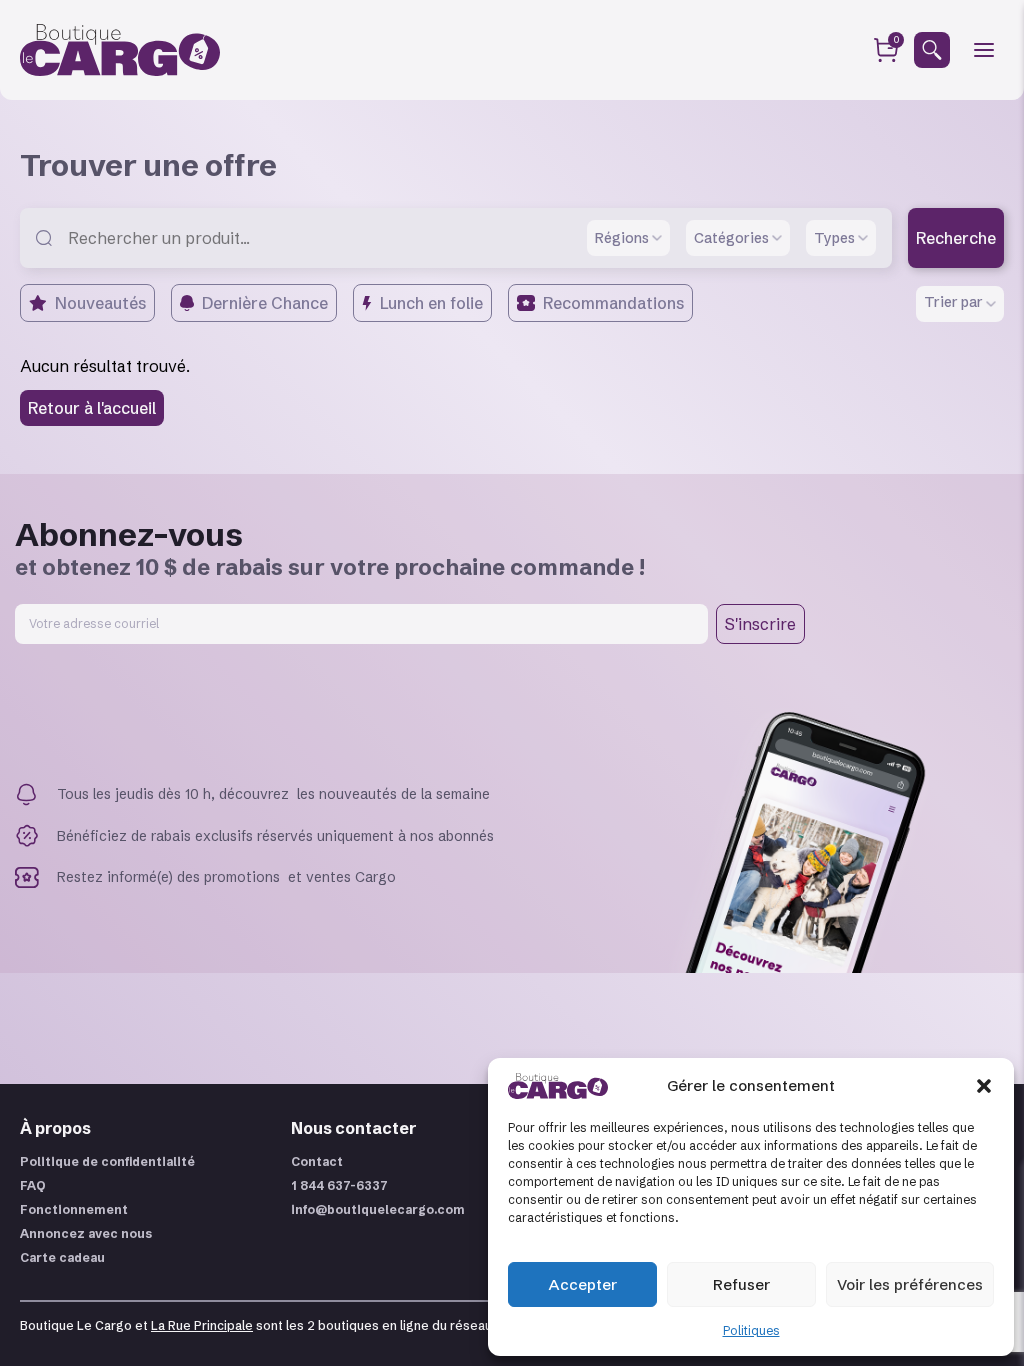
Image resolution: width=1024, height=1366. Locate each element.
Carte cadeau (62, 1257)
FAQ (33, 1185)
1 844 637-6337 (339, 1185)
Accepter (583, 1284)
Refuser (741, 1284)
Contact (317, 1161)
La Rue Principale (202, 1325)
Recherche (956, 238)
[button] (984, 1086)
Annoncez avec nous (86, 1233)
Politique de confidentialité (107, 1161)
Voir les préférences (910, 1284)
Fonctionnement (74, 1209)
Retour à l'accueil (92, 408)
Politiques (751, 1330)
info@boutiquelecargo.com (378, 1209)
